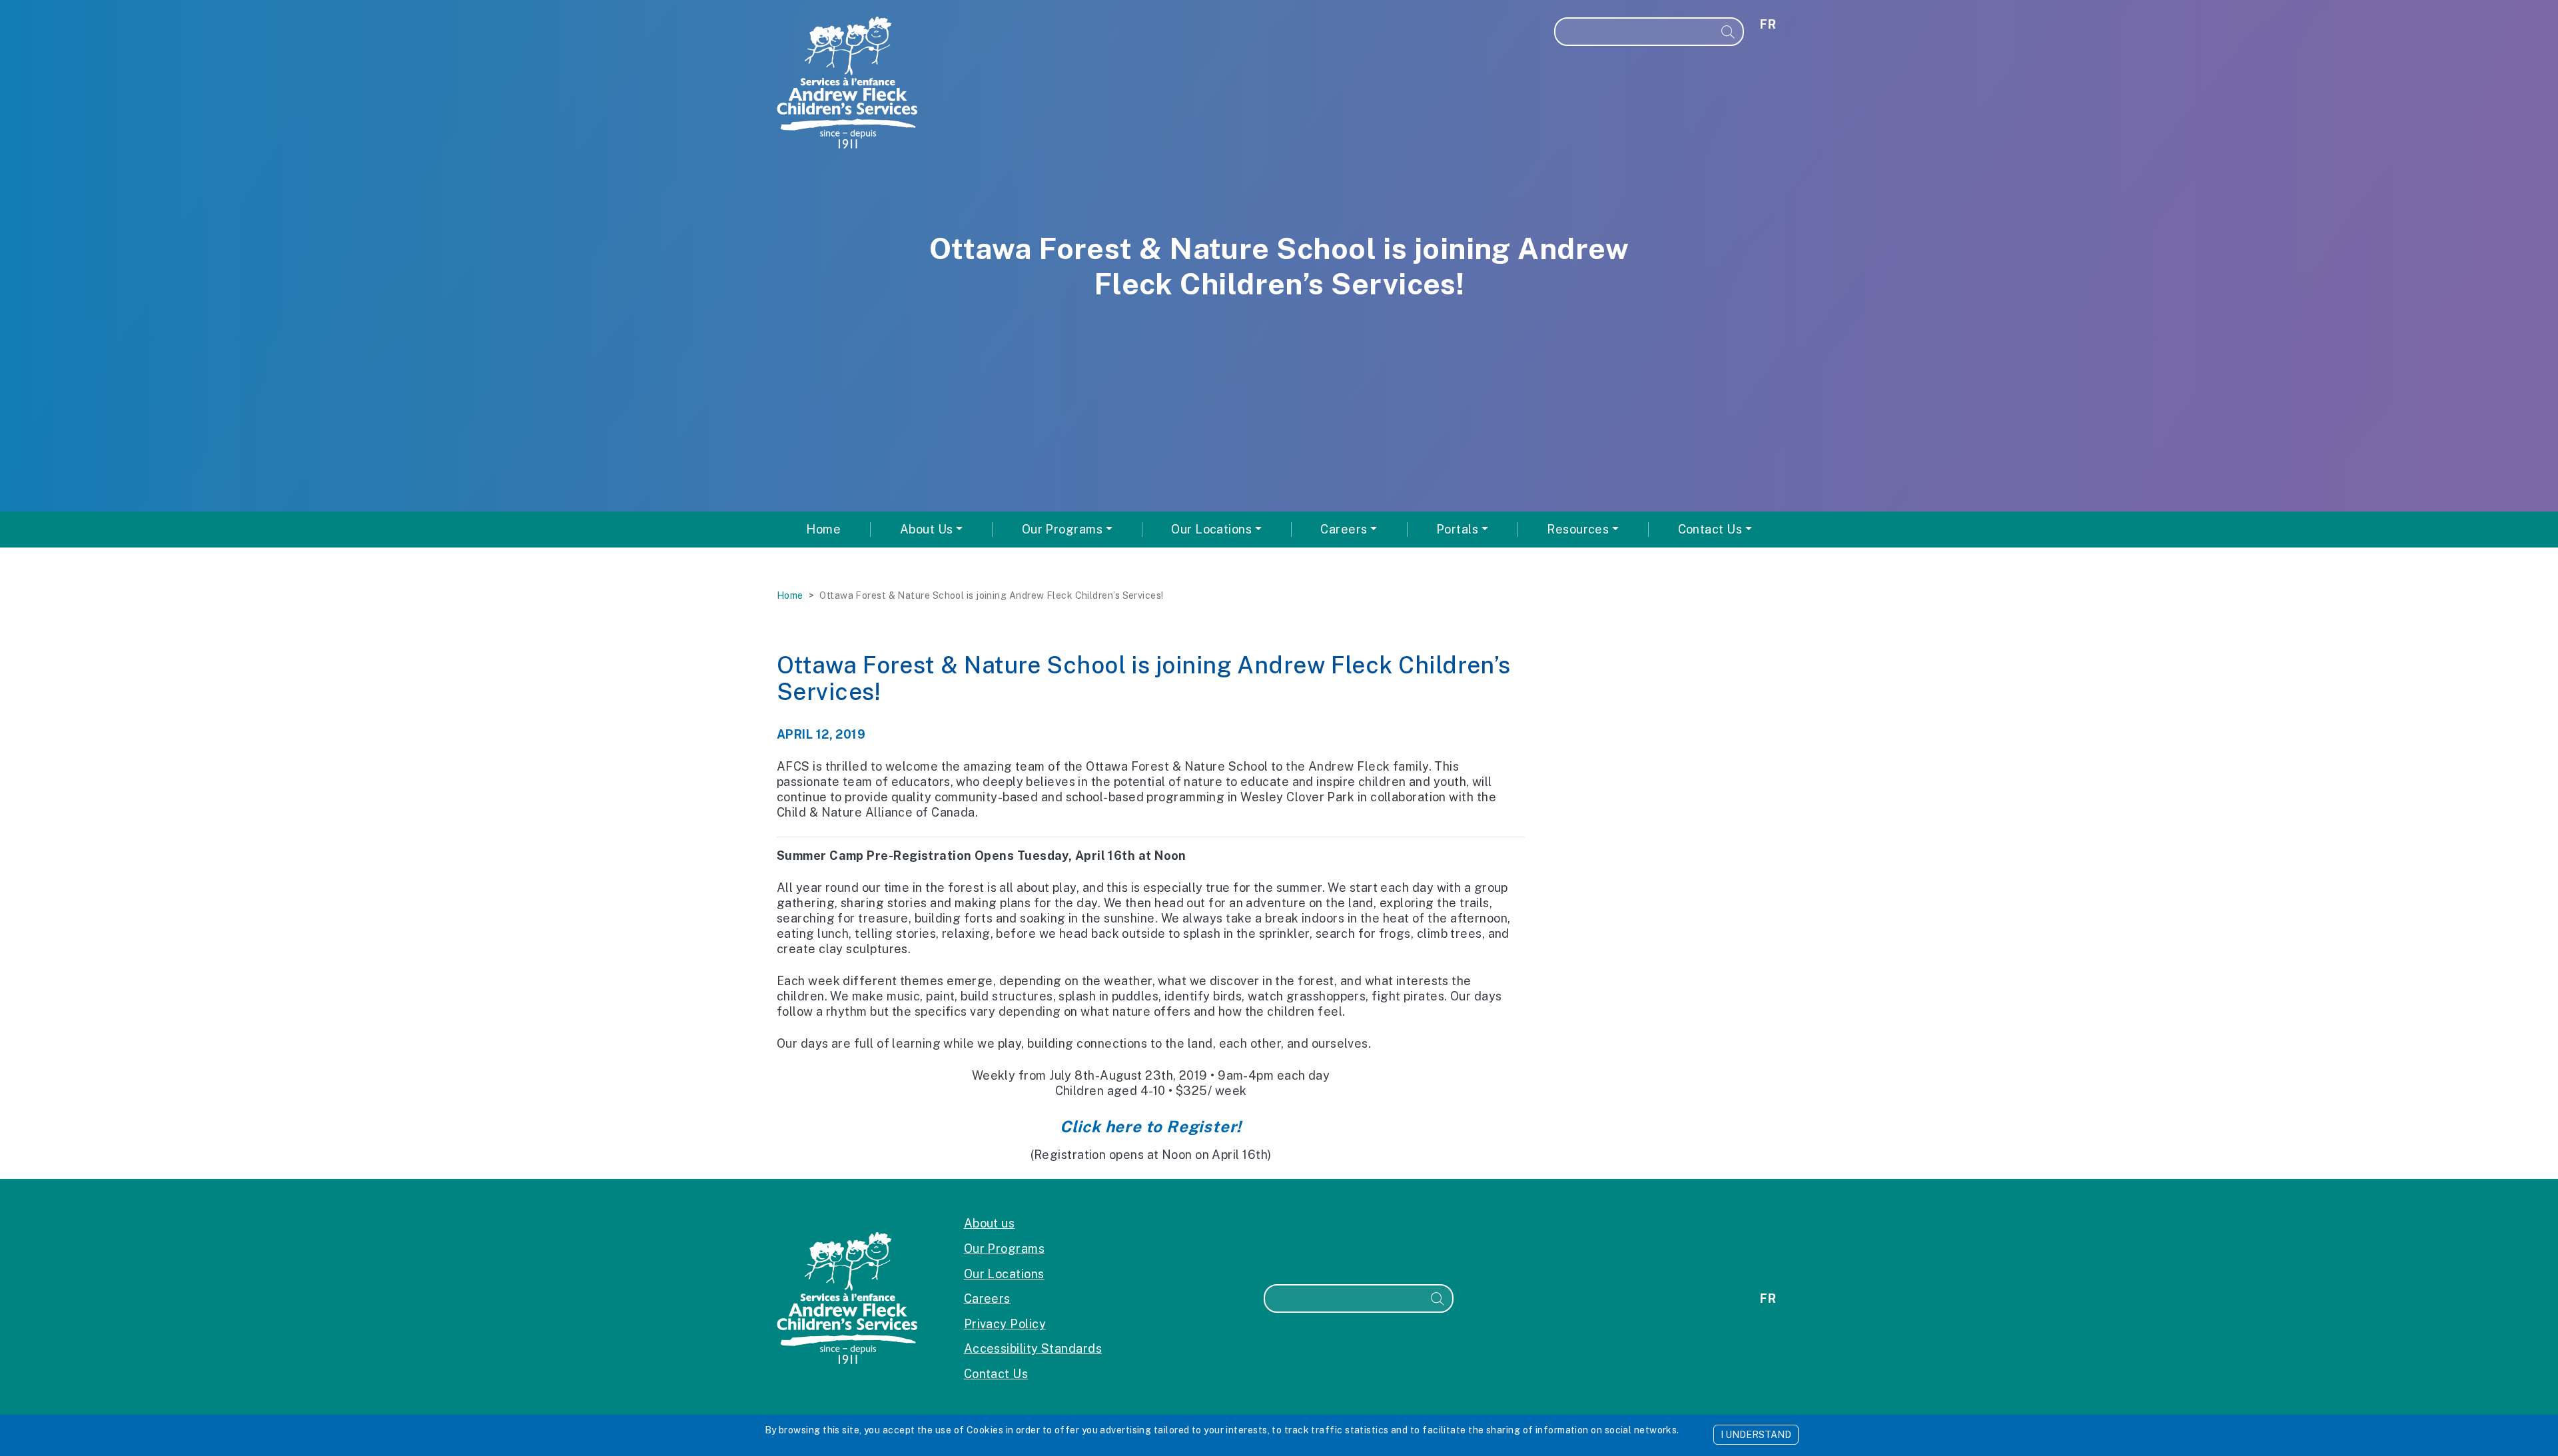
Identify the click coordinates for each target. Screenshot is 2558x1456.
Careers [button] (1344, 529)
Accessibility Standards (1033, 1348)
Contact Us (996, 1374)
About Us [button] (927, 529)
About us (990, 1223)
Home (823, 529)
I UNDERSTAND (1756, 1435)
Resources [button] (1578, 529)
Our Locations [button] (1211, 529)
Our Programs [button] (1062, 529)
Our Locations (1004, 1274)
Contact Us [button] (1710, 529)
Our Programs (1004, 1249)
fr (1768, 24)
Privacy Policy (1005, 1324)
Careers (987, 1298)
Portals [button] (1457, 529)
